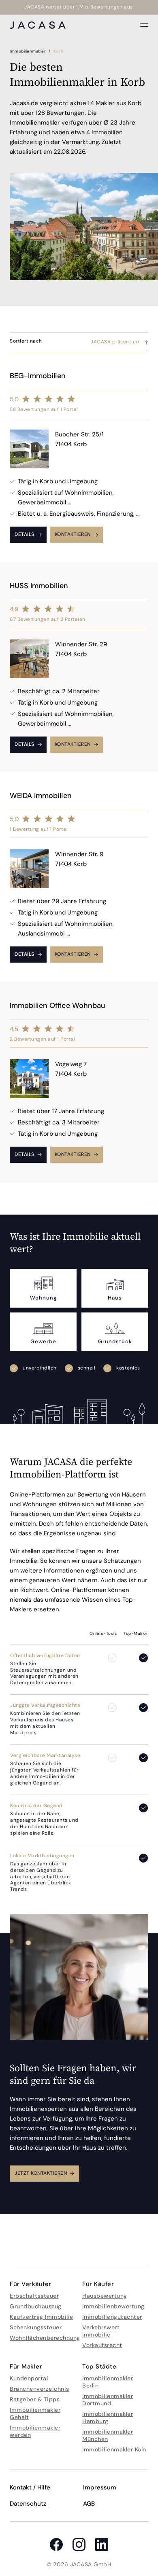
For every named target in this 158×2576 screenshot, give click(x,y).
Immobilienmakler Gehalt (35, 2413)
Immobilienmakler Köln (114, 2449)
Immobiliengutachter (112, 2317)
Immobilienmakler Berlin (108, 2382)
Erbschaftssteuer (34, 2296)
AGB (89, 2504)
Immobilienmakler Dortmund (108, 2400)
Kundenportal (29, 2378)
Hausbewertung (105, 2296)
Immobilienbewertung (113, 2306)
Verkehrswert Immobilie (101, 2331)
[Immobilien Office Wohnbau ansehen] (79, 1082)
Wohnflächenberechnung (45, 2338)
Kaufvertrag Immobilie (42, 2317)
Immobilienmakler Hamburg (108, 2417)
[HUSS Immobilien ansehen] (79, 667)
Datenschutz (28, 2504)
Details (25, 534)
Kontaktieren (73, 534)
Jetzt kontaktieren (41, 2173)
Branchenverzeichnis (39, 2389)
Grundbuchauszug (36, 2306)
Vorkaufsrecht (102, 2345)
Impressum (100, 2487)
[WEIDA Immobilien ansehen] (79, 877)
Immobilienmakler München (108, 2435)
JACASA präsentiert (115, 342)
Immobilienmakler (29, 51)
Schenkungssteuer (36, 2327)
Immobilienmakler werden (35, 2431)
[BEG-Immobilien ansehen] (79, 457)
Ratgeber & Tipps (35, 2399)
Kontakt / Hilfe (30, 2487)
